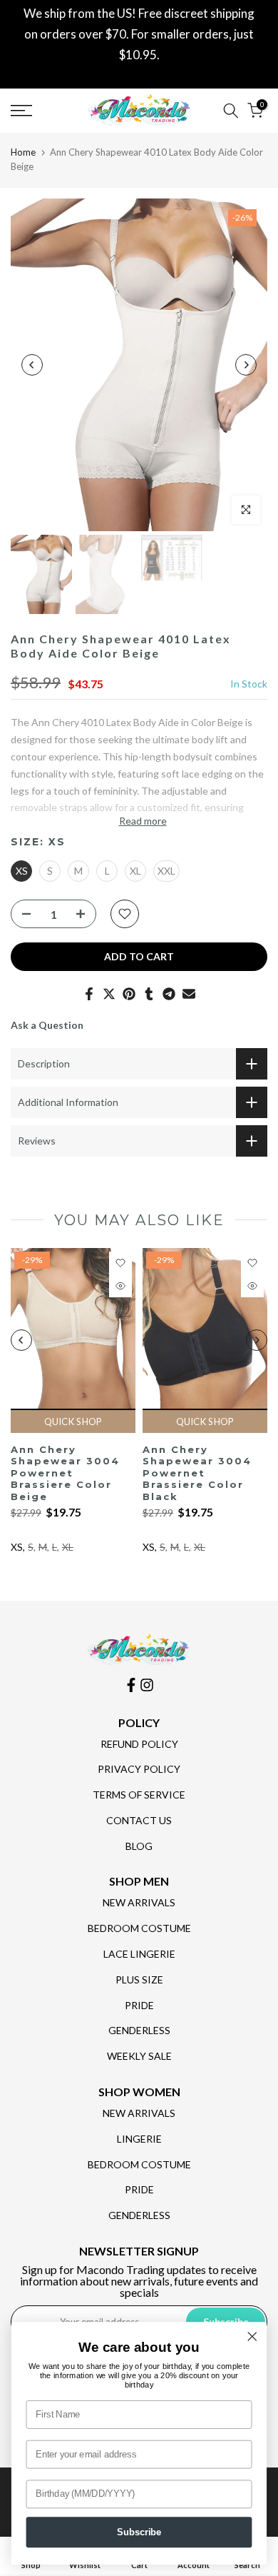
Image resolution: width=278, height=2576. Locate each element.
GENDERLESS (139, 2030)
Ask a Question (47, 1025)
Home (23, 152)
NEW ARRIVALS (139, 1902)
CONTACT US (139, 1820)
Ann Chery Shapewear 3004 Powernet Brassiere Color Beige (65, 1472)
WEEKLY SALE (139, 2056)
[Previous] (32, 365)
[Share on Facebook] (89, 994)
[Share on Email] (189, 994)
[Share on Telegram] (169, 994)
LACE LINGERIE (139, 1954)
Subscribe (139, 2532)
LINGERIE (139, 2139)
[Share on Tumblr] (149, 994)
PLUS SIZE (139, 1979)
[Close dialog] (252, 2337)
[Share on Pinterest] (129, 994)
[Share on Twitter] (109, 994)
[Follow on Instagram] (147, 1685)
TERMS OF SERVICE (139, 1795)
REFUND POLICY (139, 1744)
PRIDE (139, 2005)
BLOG (139, 1846)
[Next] (246, 365)
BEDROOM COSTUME (139, 1928)
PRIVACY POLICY (139, 1769)
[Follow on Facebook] (131, 1685)
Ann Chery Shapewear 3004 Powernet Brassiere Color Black (197, 1472)
